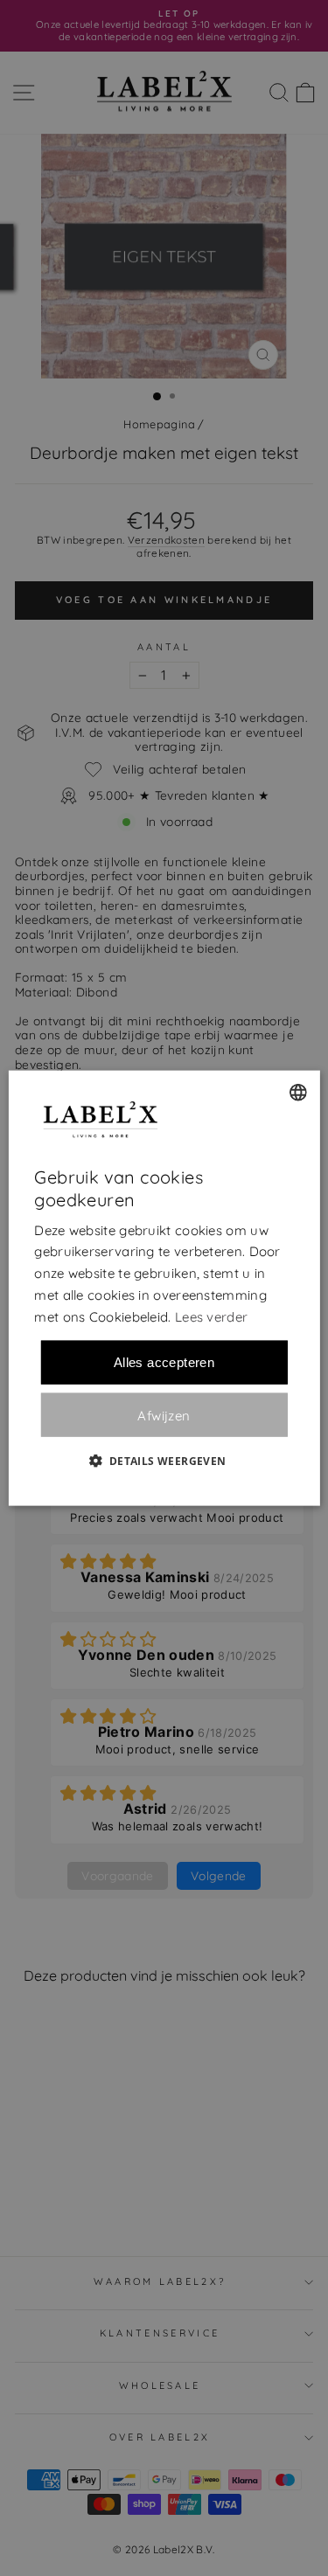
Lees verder (211, 1316)
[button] (164, 1461)
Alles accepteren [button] (164, 1362)
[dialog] (164, 1288)
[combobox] (298, 1092)
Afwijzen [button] (164, 1415)
